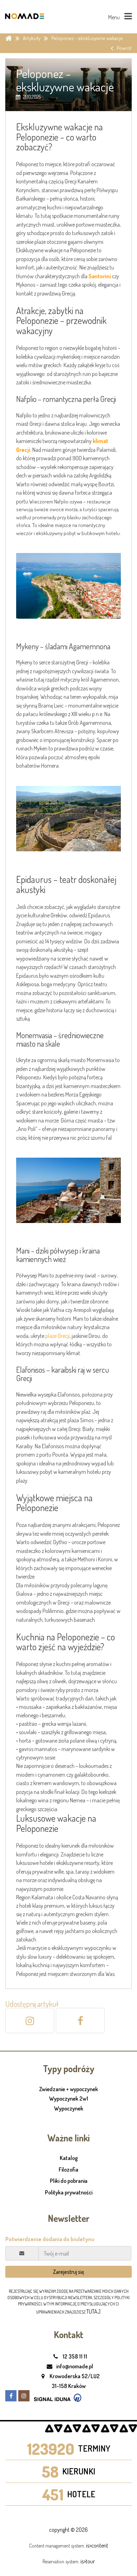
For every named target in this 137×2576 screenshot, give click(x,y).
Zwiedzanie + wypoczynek (68, 2089)
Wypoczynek (69, 2109)
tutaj (93, 2311)
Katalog (69, 2158)
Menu (115, 17)
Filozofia (68, 2170)
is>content (97, 2545)
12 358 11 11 (74, 2356)
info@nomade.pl (74, 2366)
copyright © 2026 (68, 2530)
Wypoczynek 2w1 (69, 2099)
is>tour (88, 2561)
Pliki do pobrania (69, 2181)
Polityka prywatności (69, 2192)
